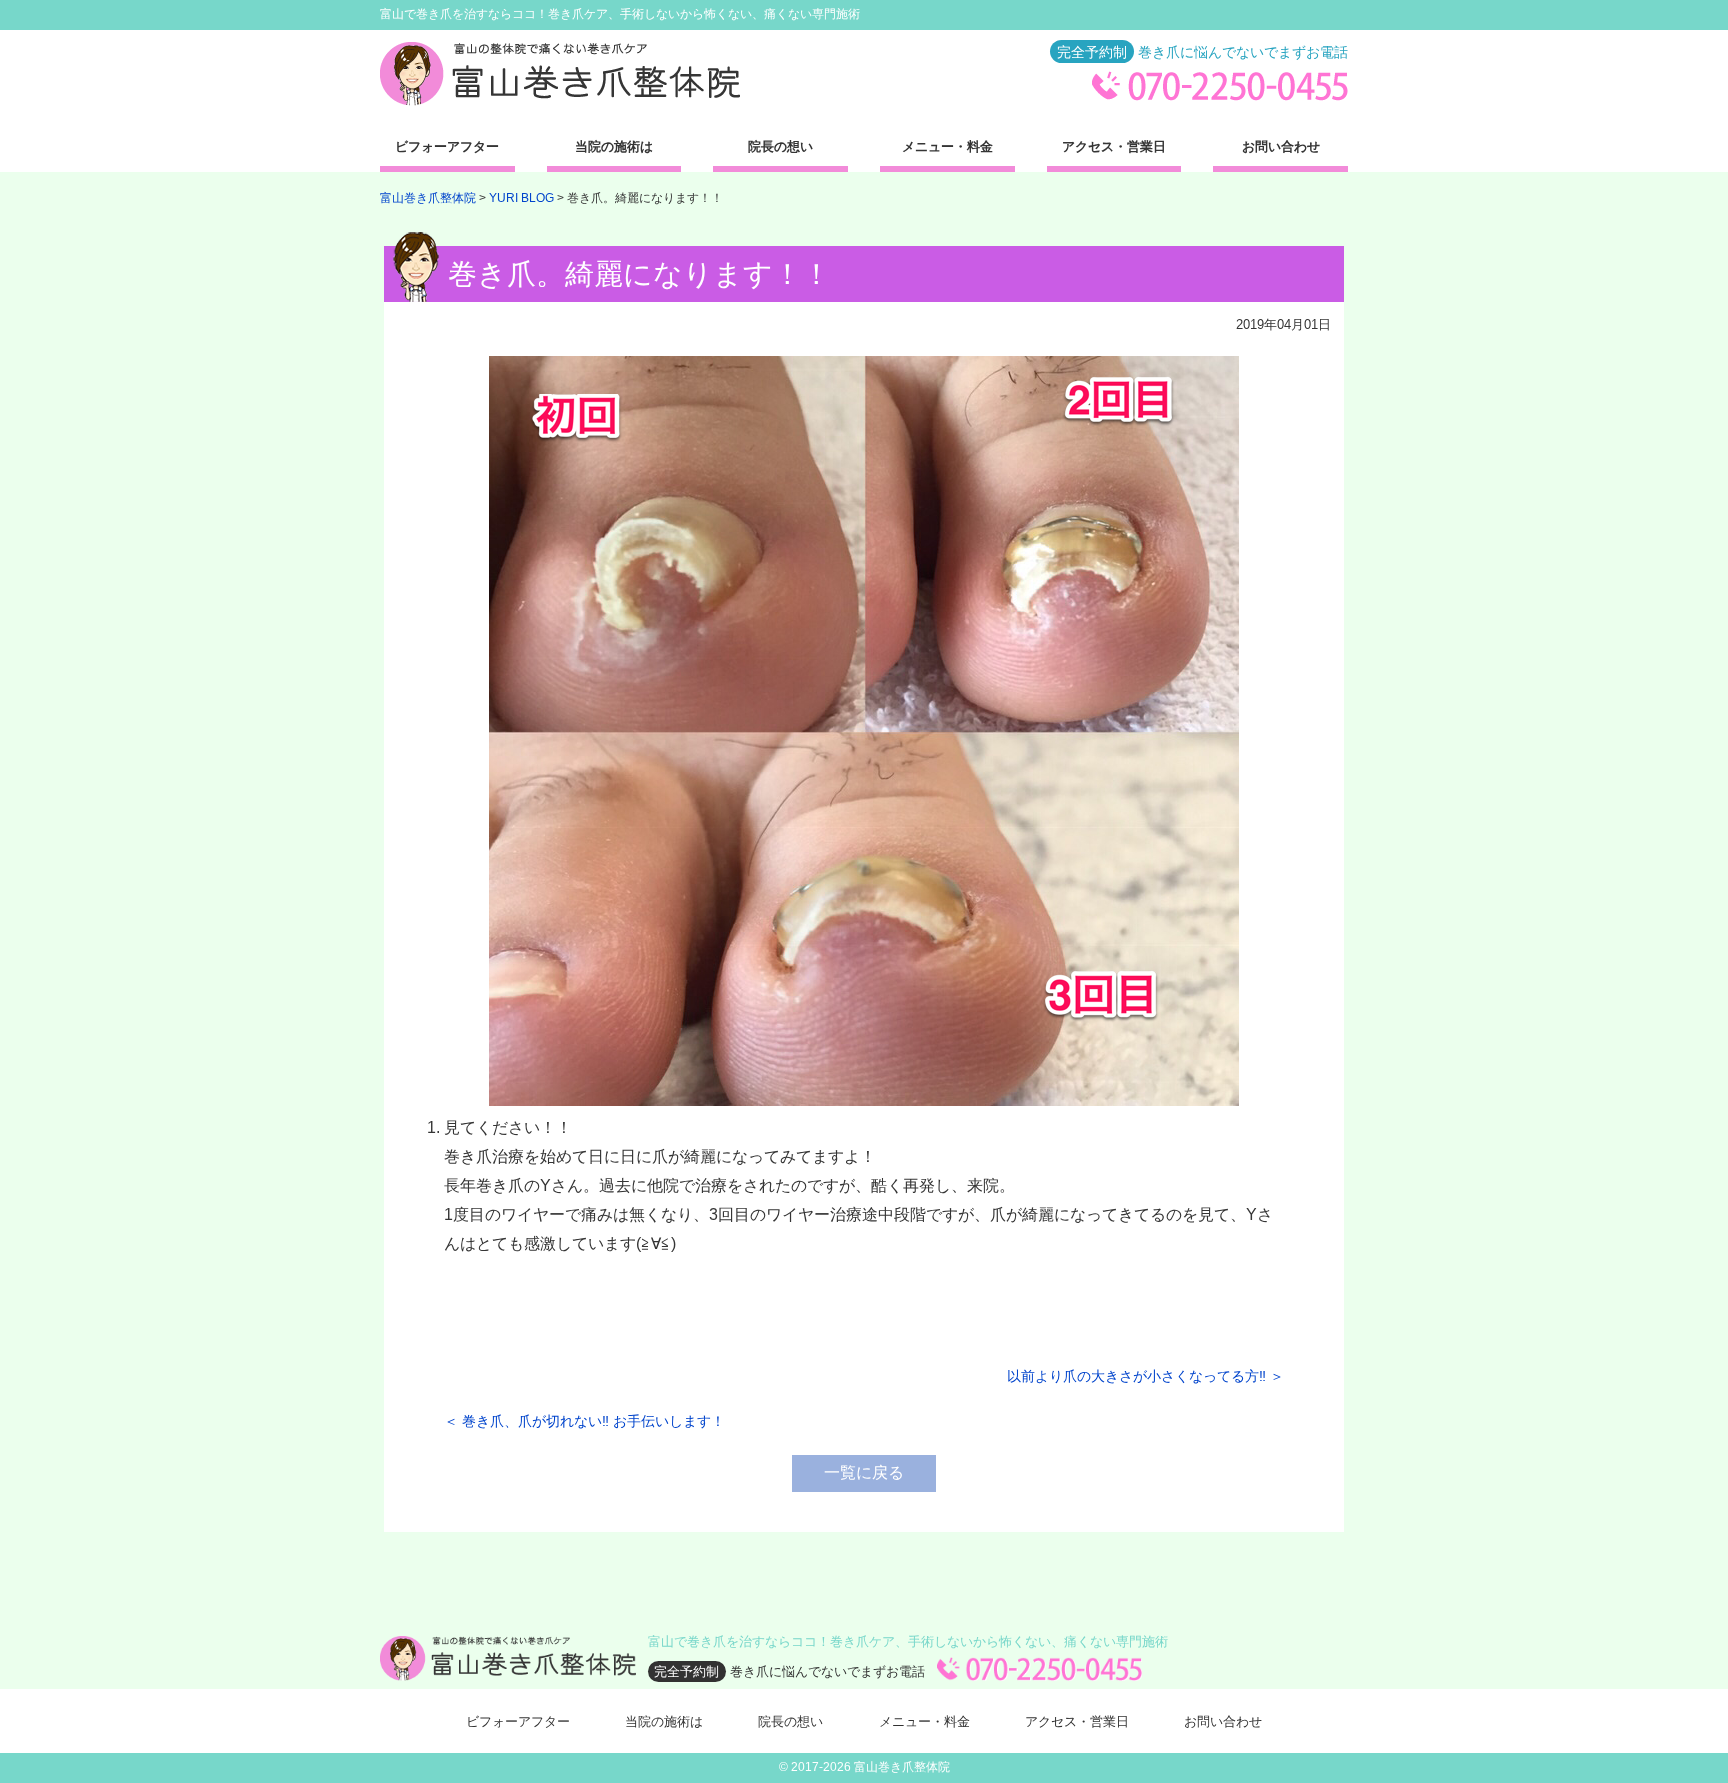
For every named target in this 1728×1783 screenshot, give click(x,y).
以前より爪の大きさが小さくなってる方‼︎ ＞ (1145, 1376)
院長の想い (780, 146)
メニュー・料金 (947, 146)
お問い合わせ (1281, 146)
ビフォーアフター (447, 146)
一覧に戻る (864, 1472)
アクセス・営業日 (1114, 146)
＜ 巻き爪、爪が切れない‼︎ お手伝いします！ (584, 1421)
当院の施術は (614, 146)
